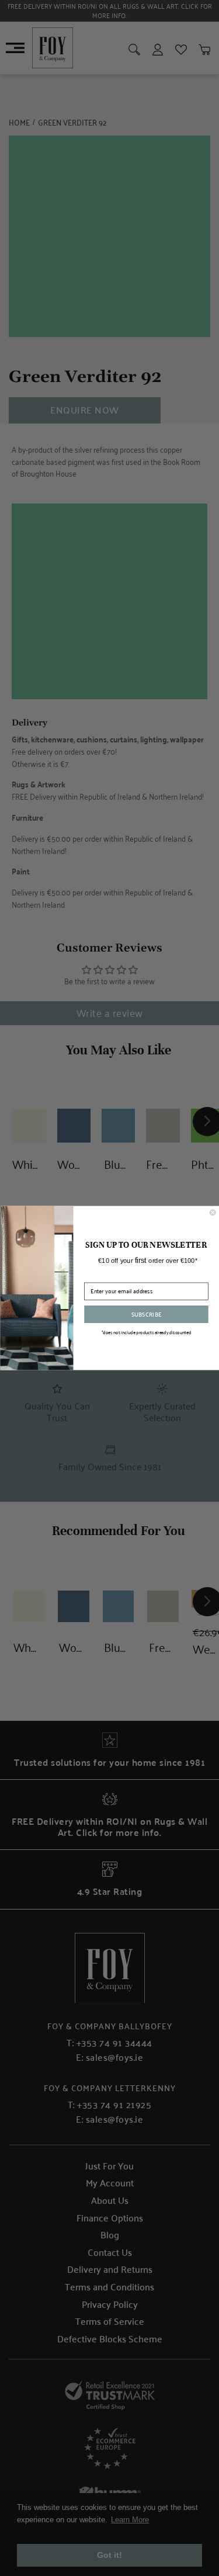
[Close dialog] (213, 1212)
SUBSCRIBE (146, 1314)
